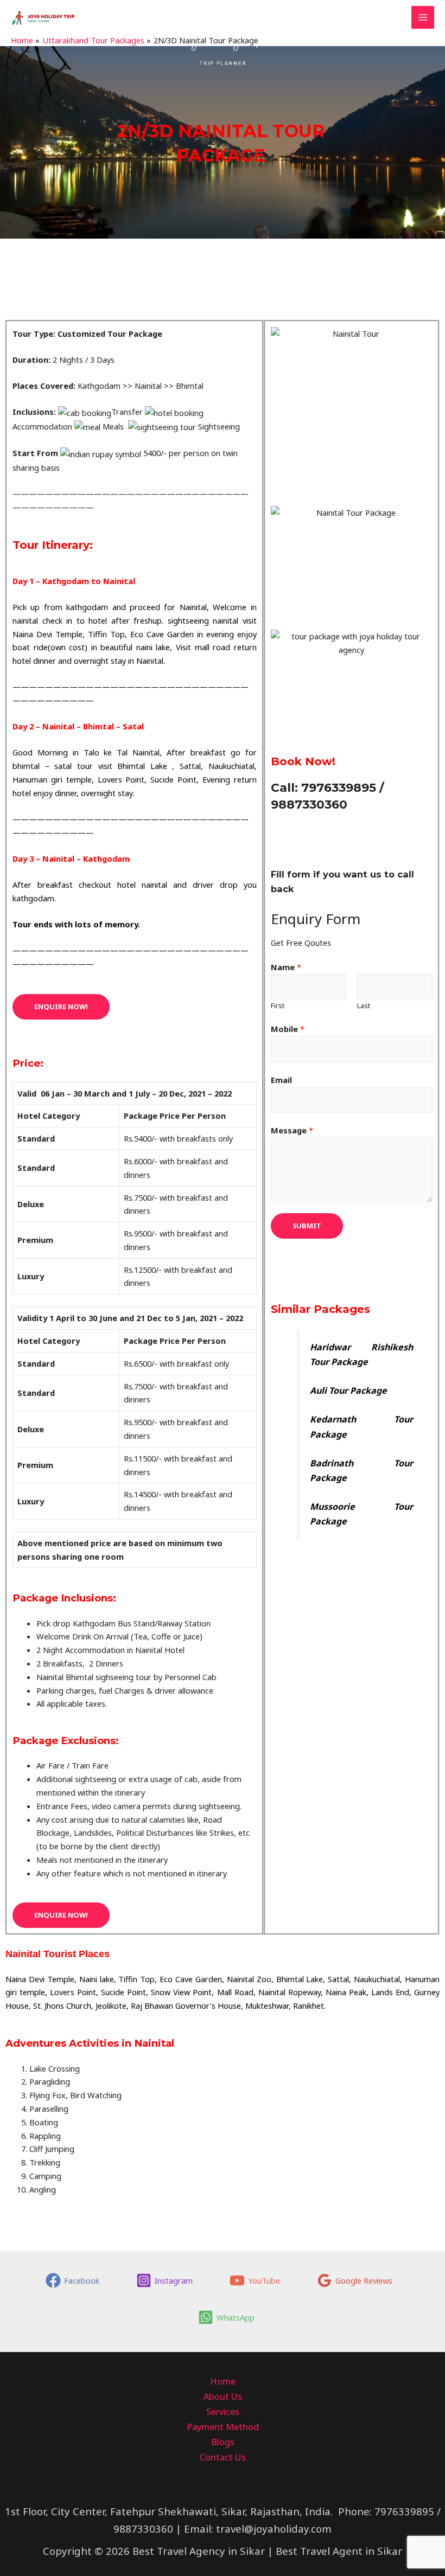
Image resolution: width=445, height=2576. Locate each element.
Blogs (223, 2442)
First (278, 1006)
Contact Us (223, 2457)
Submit (307, 1226)
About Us (223, 2396)
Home (223, 2381)
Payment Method (223, 2427)
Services (223, 2411)
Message (292, 1130)
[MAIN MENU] (423, 17)
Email (281, 1080)
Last (364, 1006)
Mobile (288, 1029)
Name (286, 967)
